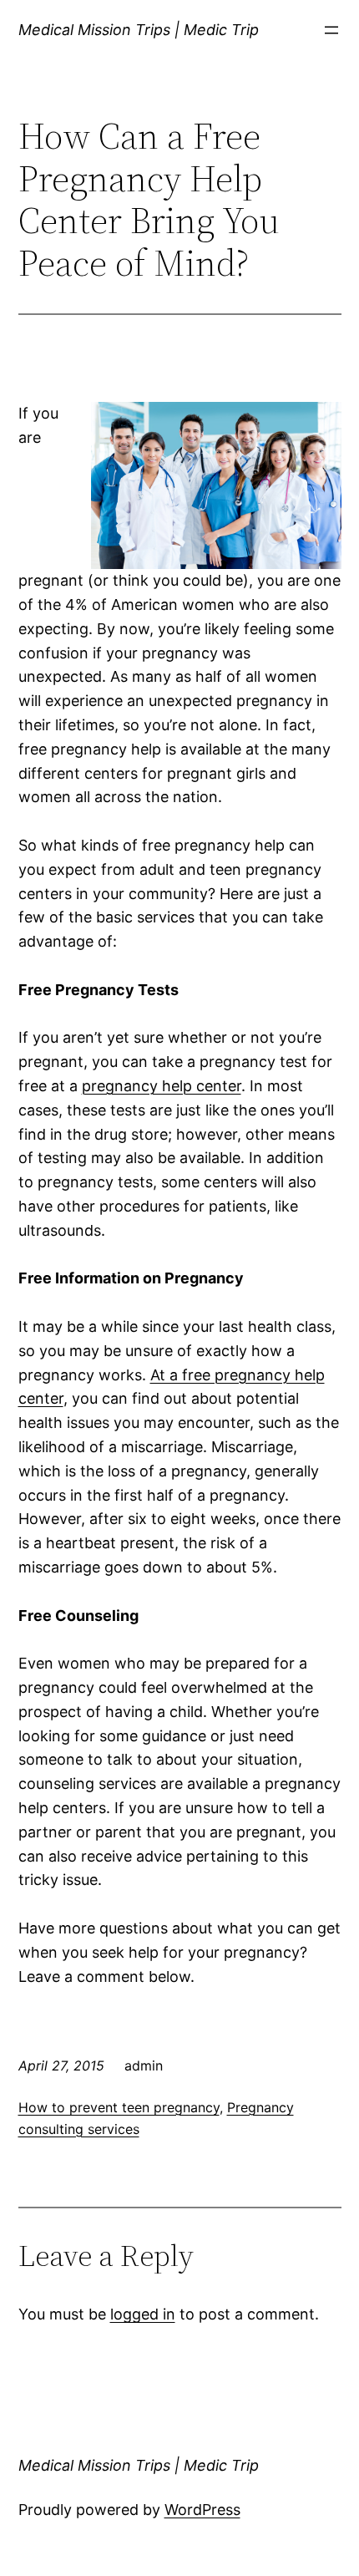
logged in (143, 2314)
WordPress (202, 2510)
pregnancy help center (162, 1086)
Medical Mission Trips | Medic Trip (139, 30)
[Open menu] (331, 30)
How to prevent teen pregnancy (119, 2107)
